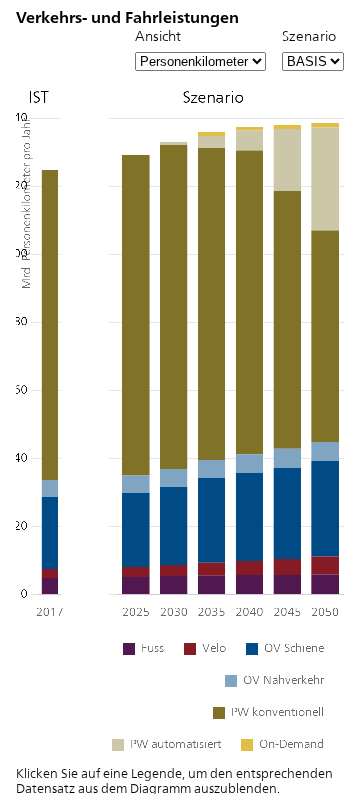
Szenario (309, 35)
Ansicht (158, 35)
